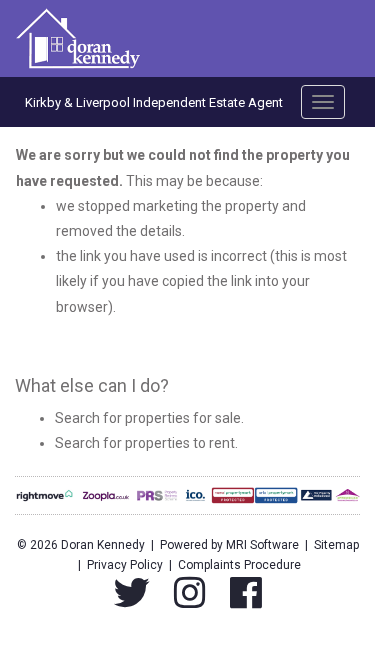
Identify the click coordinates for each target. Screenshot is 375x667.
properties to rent (180, 443)
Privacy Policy (125, 565)
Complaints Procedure (239, 565)
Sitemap (336, 545)
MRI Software (262, 545)
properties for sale (183, 418)
